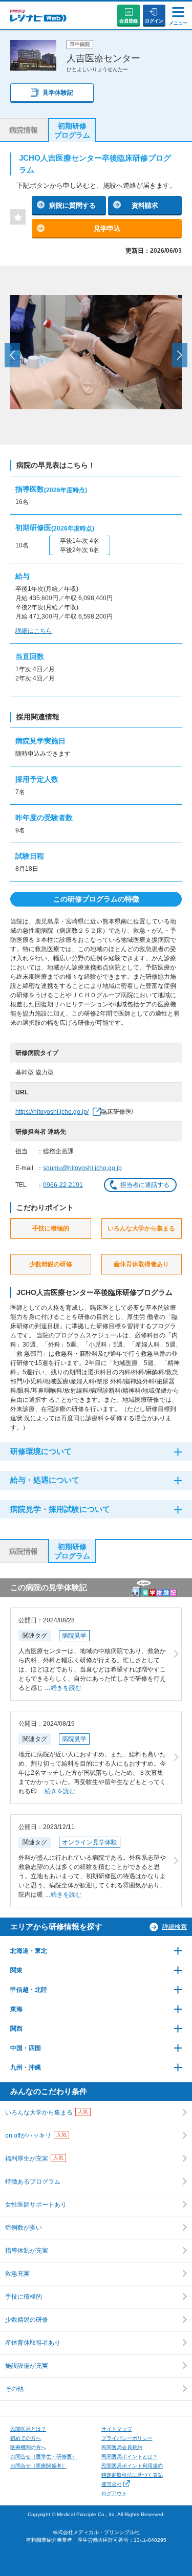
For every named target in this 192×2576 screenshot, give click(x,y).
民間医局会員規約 (122, 2447)
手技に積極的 (24, 2297)
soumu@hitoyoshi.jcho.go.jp (82, 1168)
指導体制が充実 (27, 2251)
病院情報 (24, 130)
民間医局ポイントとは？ (130, 2457)
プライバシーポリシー (127, 2438)
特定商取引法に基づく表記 (132, 2475)
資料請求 (145, 205)
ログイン (154, 21)
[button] (12, 355)
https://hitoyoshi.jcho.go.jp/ (52, 1112)
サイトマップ (117, 2429)
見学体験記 (58, 93)
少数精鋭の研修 (27, 2320)
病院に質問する (72, 205)
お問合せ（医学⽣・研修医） (44, 2457)
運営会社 (112, 2484)
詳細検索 (175, 1927)
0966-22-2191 (63, 1185)
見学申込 (107, 228)
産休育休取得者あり (33, 2343)
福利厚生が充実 (34, 2159)
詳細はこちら (34, 631)
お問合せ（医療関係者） (38, 2466)
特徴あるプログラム (33, 2182)
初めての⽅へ (26, 2438)
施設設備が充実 (27, 2366)
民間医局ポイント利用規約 (132, 2466)
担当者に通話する (145, 1185)
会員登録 (129, 21)
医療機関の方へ (28, 2447)
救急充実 (17, 2274)
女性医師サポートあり (36, 2205)
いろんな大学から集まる (47, 2112)
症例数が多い (24, 2228)
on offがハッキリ (36, 2135)
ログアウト (114, 2493)
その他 (14, 2389)
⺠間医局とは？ (28, 2429)
